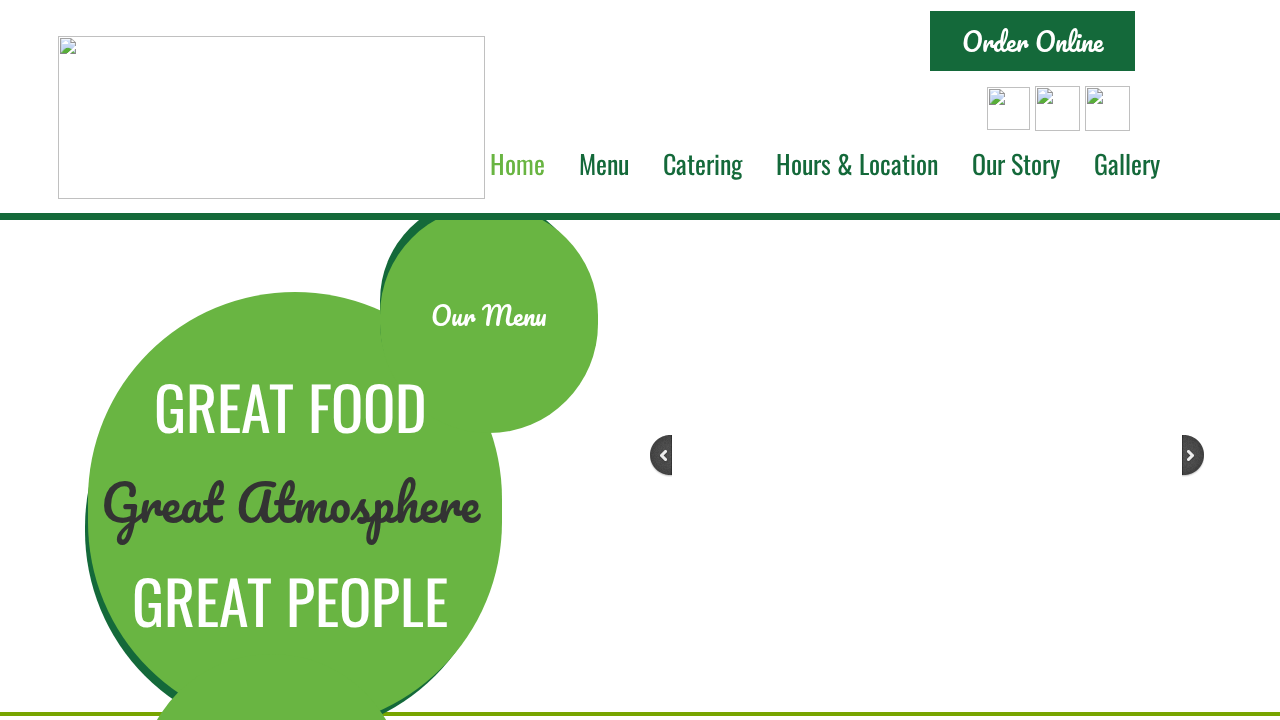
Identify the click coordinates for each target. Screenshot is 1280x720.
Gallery (1127, 163)
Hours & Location (857, 163)
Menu (604, 163)
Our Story (1016, 163)
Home (517, 163)
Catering (702, 163)
